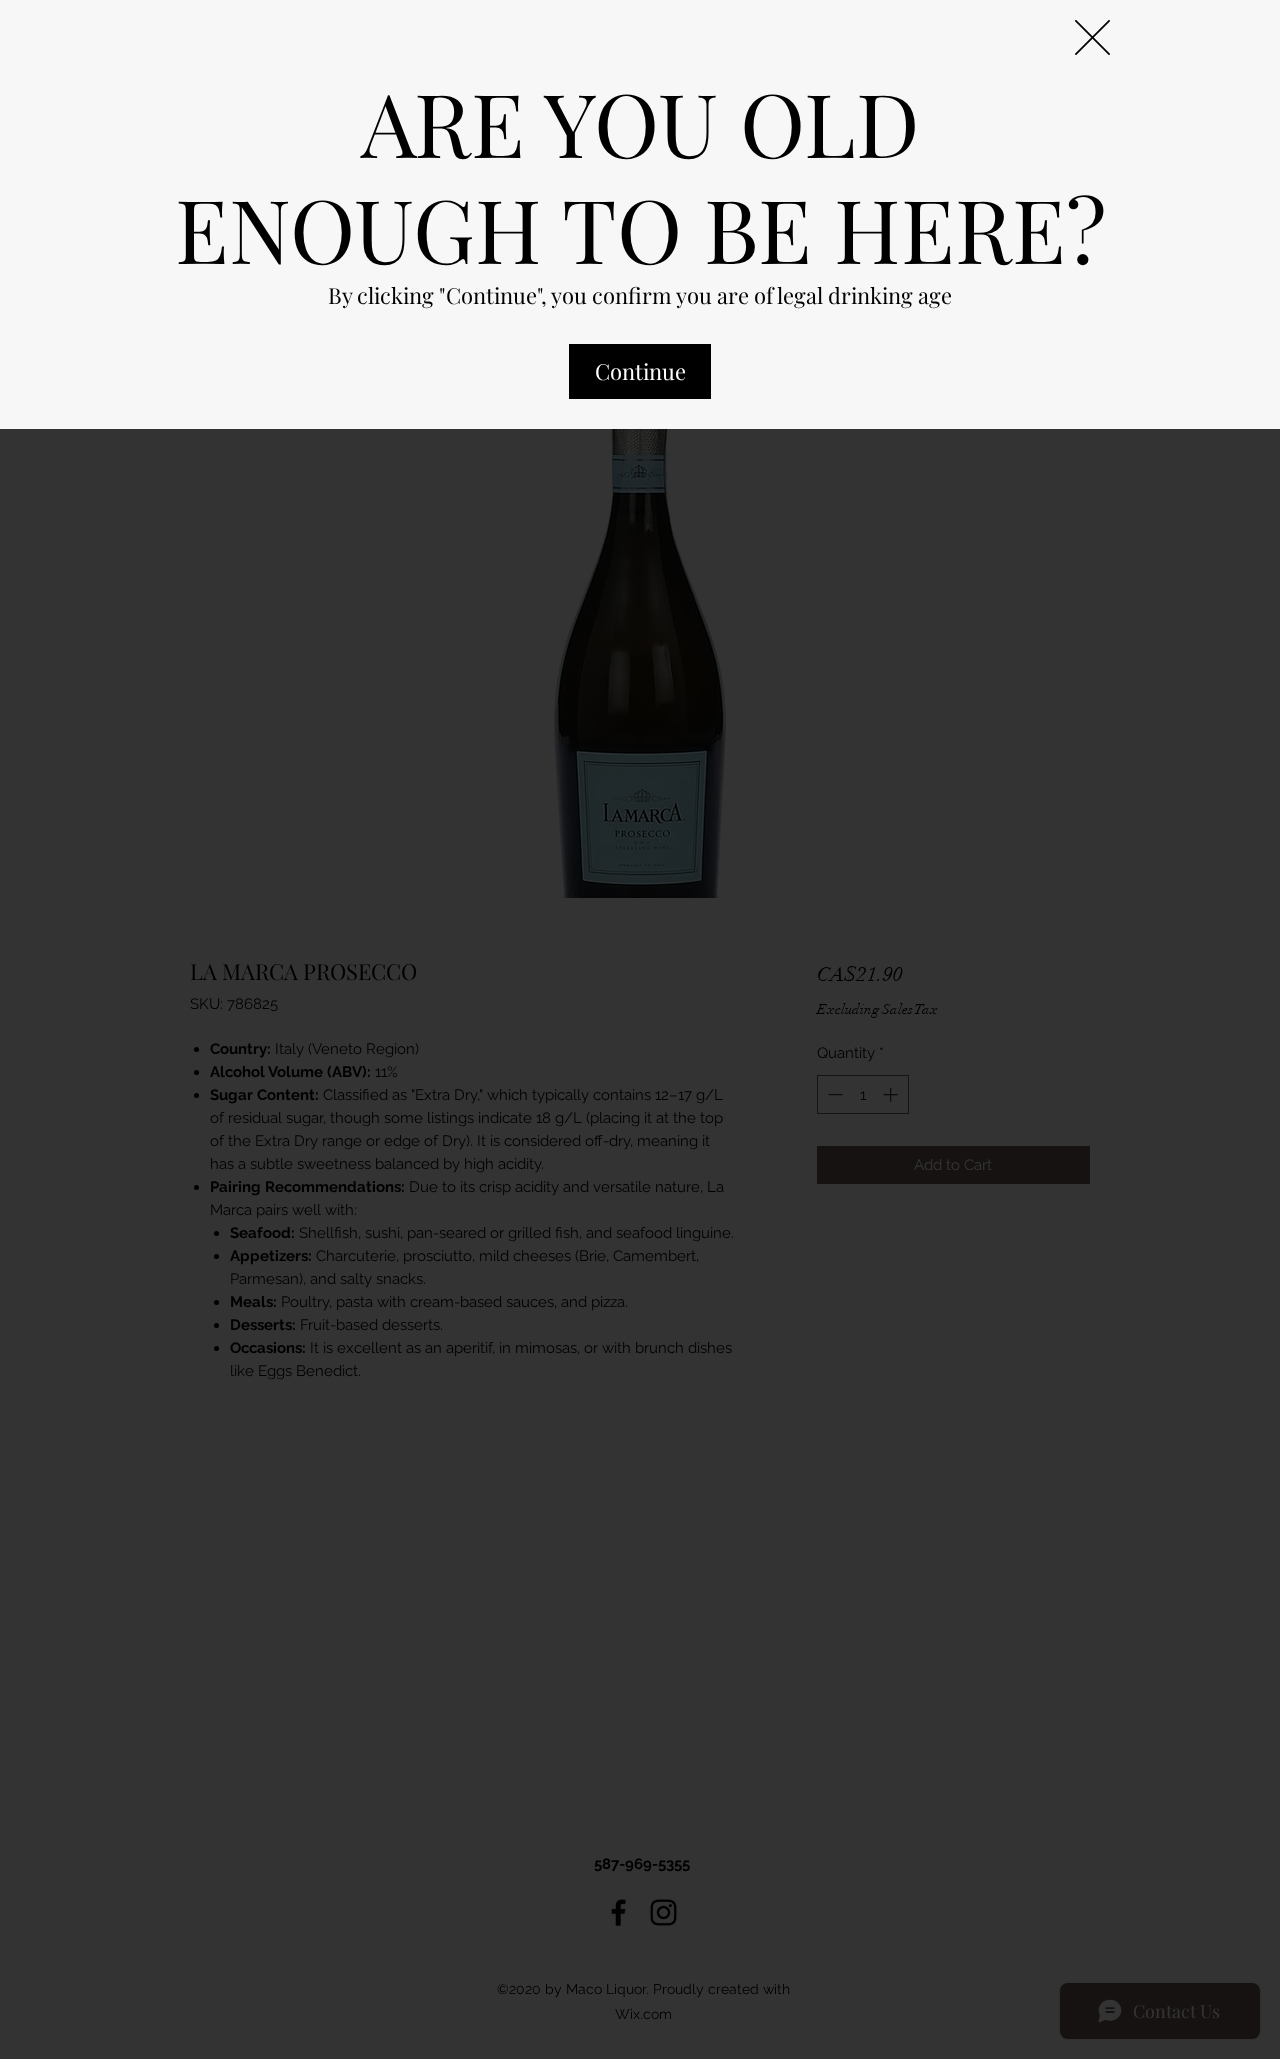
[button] (1092, 37)
